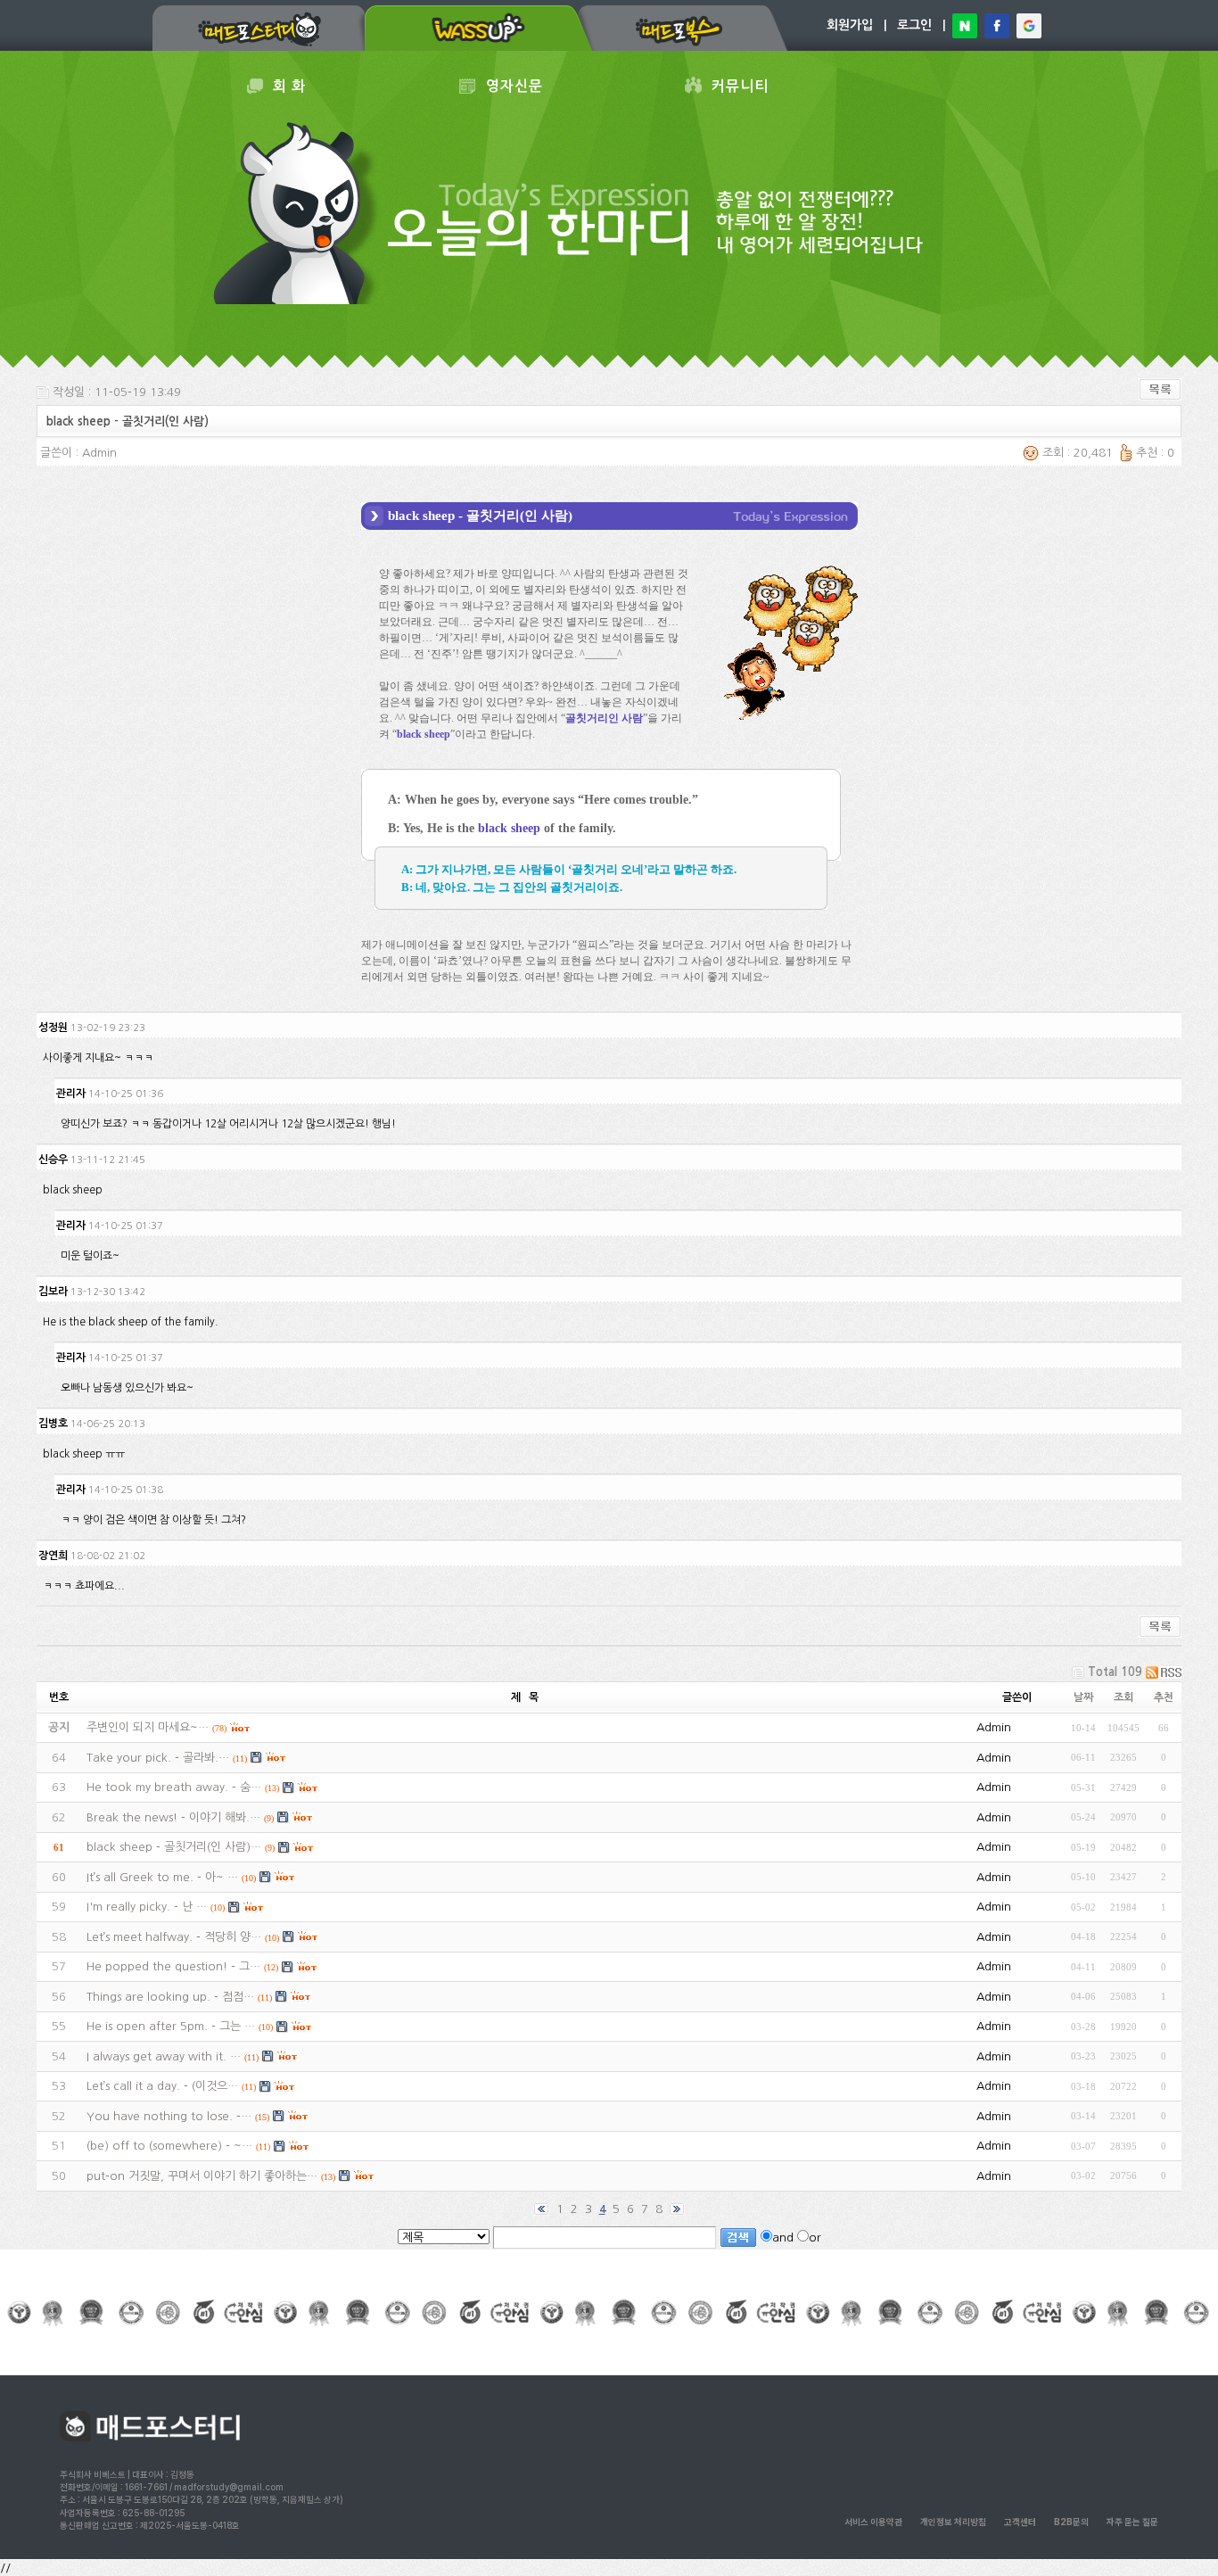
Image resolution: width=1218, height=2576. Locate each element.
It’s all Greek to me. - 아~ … (162, 1877)
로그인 (914, 25)
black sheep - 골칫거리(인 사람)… (174, 1847)
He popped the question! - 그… (173, 1966)
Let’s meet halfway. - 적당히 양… (174, 1937)
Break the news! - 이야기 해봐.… (173, 1817)
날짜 (1083, 1697)
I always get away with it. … (164, 2056)
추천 (1164, 1697)
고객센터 (1020, 2522)
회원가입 (850, 25)
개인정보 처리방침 (953, 2522)
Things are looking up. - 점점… (170, 1997)
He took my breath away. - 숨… (174, 1787)
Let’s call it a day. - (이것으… (162, 2086)
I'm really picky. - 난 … (147, 1907)
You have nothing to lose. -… (169, 2116)
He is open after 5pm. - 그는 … (171, 2026)
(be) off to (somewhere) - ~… (169, 2146)
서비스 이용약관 (873, 2522)
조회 (1123, 1697)
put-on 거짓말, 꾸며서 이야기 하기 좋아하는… (202, 2176)
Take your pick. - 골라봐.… (158, 1758)
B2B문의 (1071, 2522)
